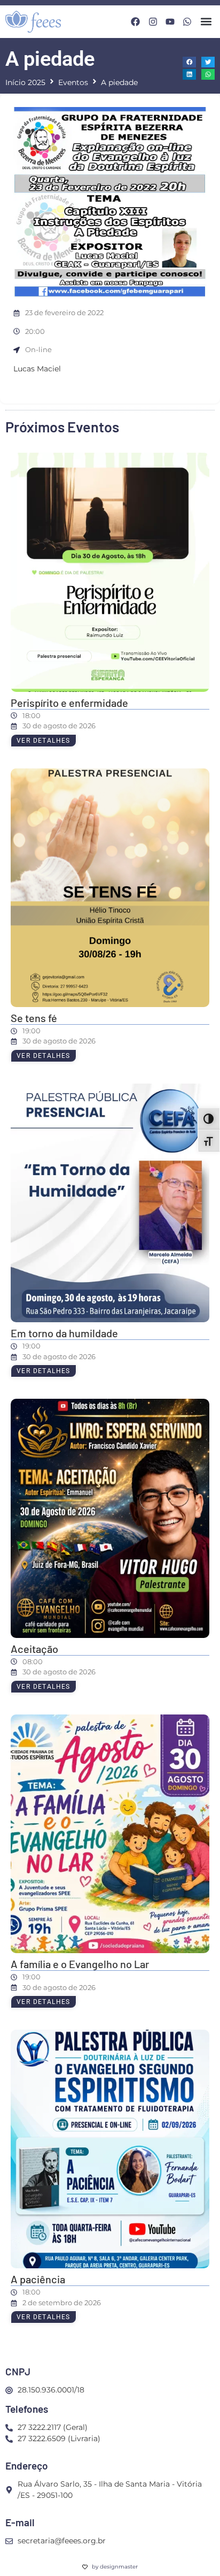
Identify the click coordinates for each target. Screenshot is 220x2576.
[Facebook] (135, 22)
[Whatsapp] (187, 22)
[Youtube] (170, 22)
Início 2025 (25, 82)
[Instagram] (152, 22)
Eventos (73, 82)
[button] (206, 22)
